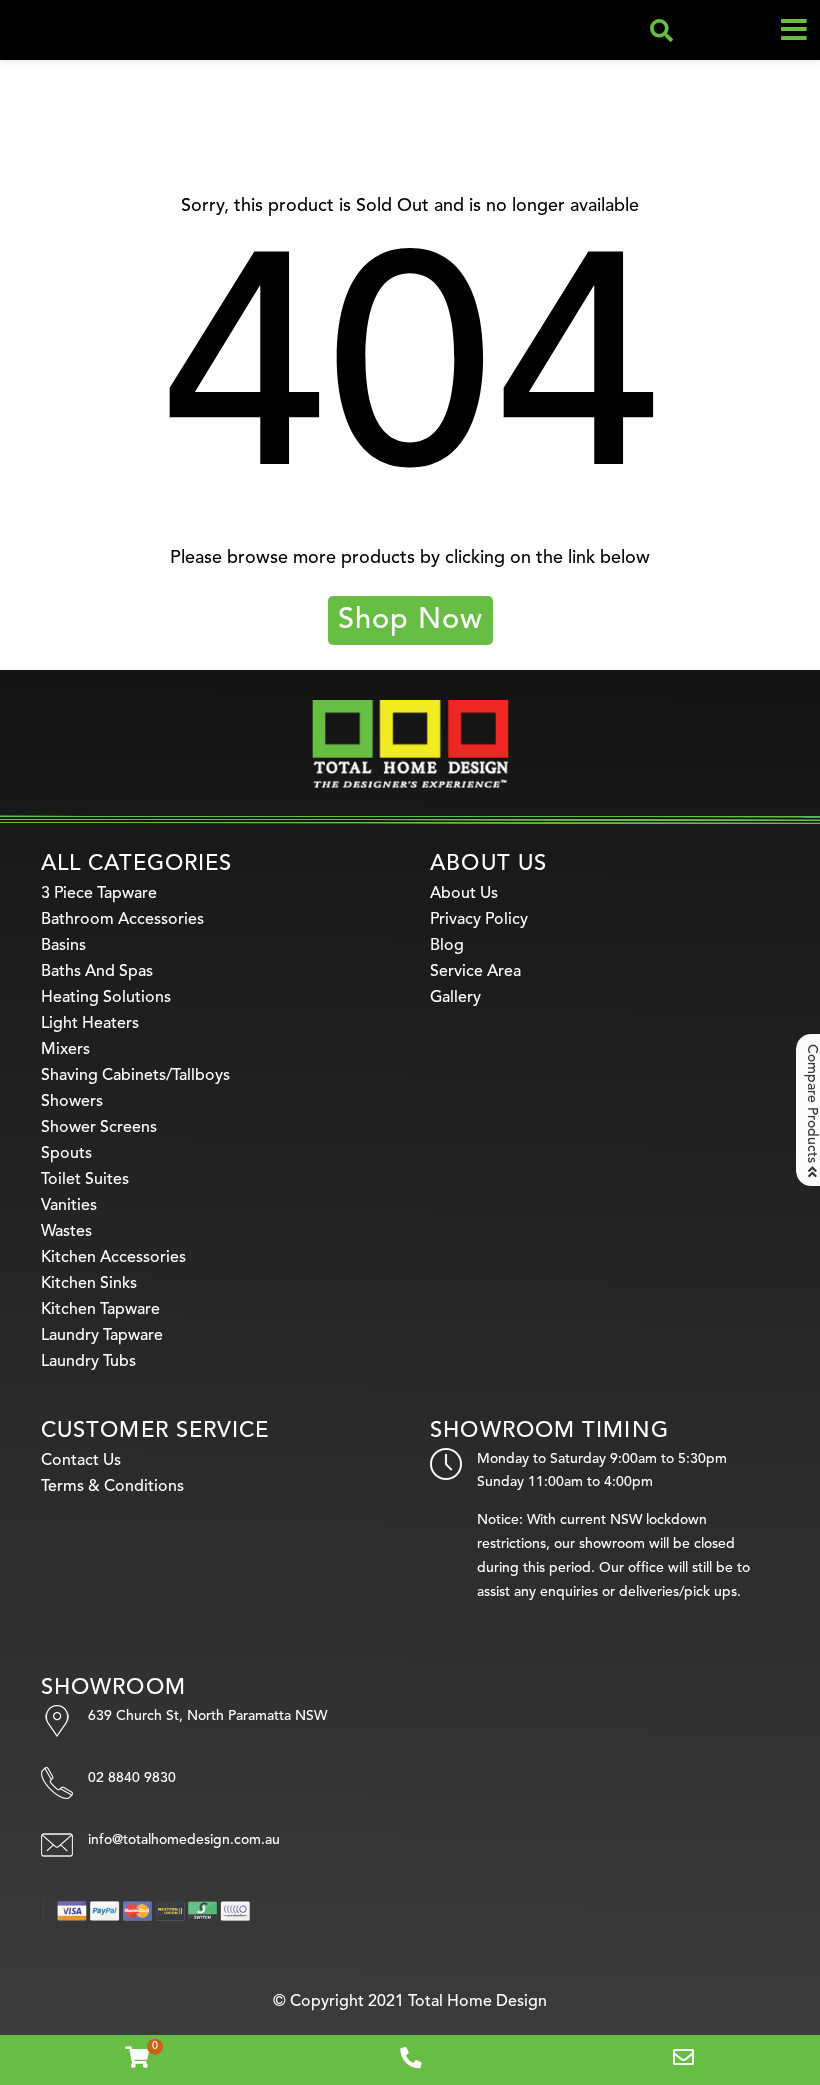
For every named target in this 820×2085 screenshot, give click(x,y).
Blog (447, 946)
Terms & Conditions (112, 1487)
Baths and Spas (97, 972)
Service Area (475, 972)
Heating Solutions (106, 998)
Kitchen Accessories (113, 1258)
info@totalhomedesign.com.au (184, 1840)
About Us (464, 894)
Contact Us (81, 1461)
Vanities (69, 1206)
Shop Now (410, 620)
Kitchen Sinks (89, 1284)
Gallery (455, 998)
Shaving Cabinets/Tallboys (135, 1076)
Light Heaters (90, 1024)
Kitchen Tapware (100, 1310)
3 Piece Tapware (99, 894)
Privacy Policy (479, 920)
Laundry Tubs (88, 1362)
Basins (63, 946)
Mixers (65, 1050)
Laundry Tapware (102, 1336)
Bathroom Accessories (122, 920)
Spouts (66, 1154)
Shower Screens (99, 1128)
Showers (72, 1102)
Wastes (66, 1232)
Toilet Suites (85, 1180)
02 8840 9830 (132, 1778)
